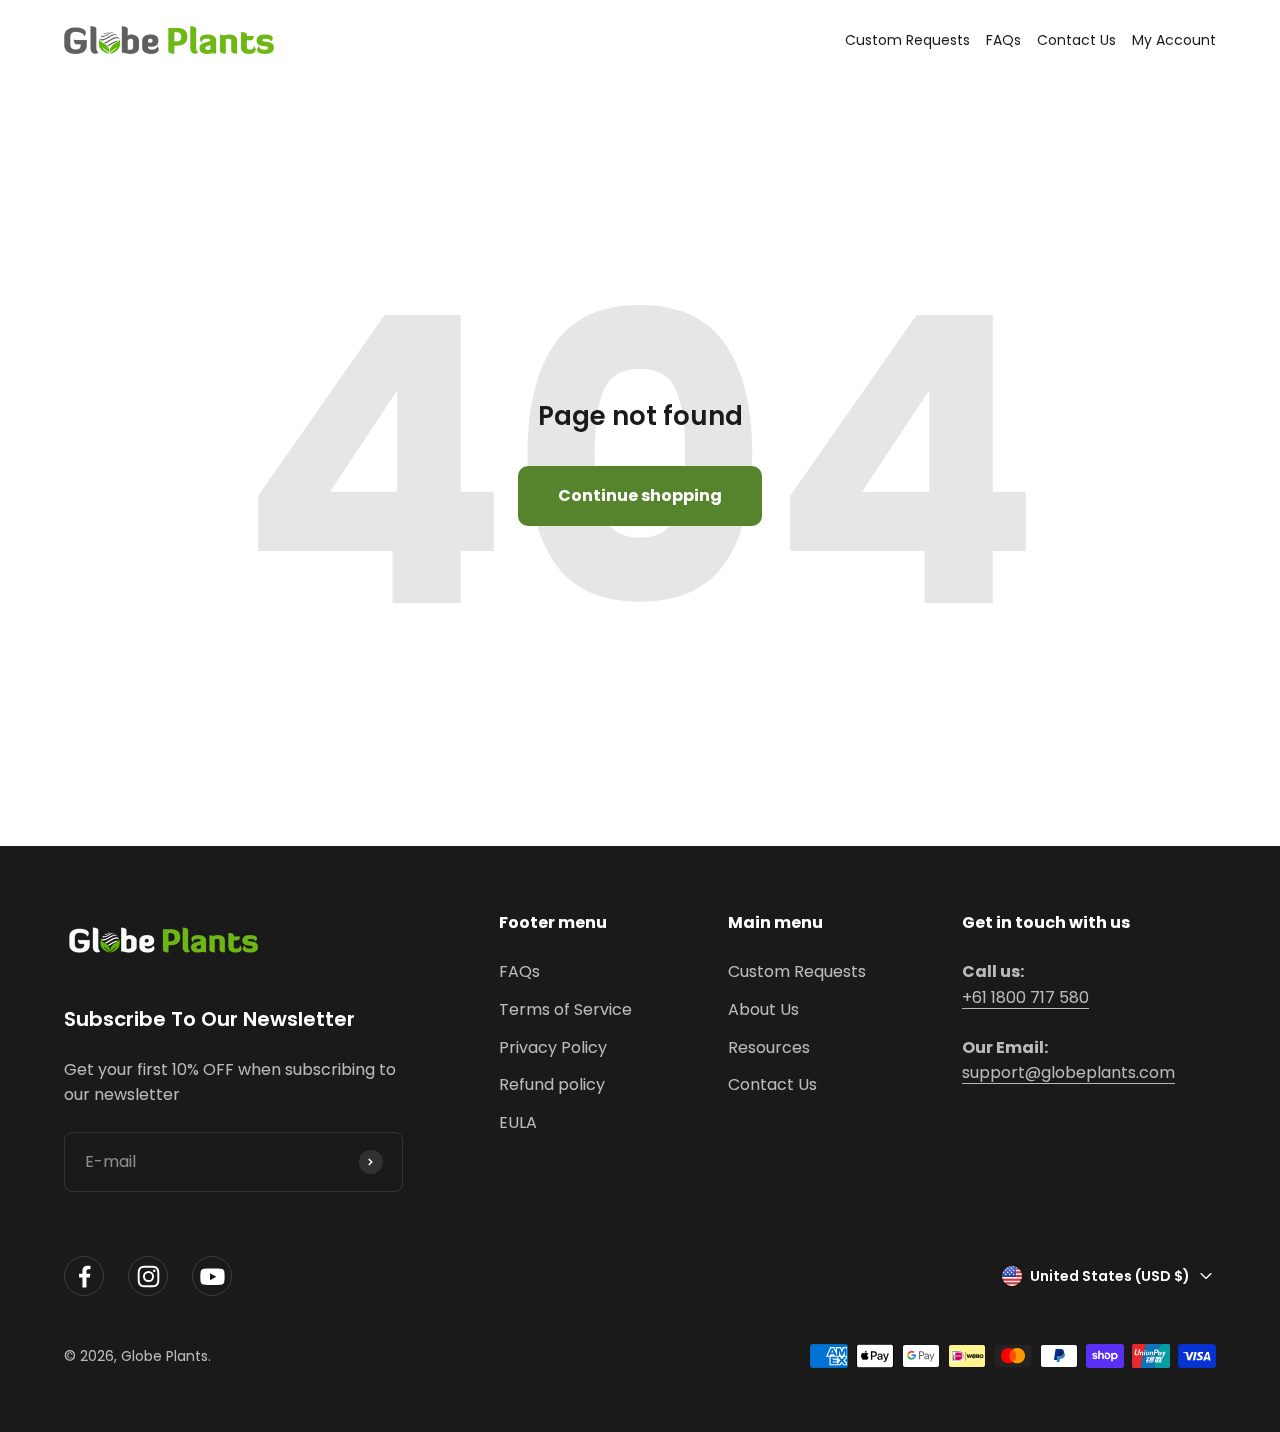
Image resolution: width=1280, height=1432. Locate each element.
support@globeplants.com (1068, 1072)
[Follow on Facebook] (84, 1276)
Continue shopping (640, 495)
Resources (769, 1047)
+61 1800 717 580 (1025, 997)
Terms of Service (565, 1009)
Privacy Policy (553, 1047)
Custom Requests (907, 40)
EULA (518, 1122)
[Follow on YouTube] (212, 1276)
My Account (1174, 40)
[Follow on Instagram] (148, 1276)
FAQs (1003, 40)
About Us (763, 1009)
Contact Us (1076, 40)
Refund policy (552, 1084)
